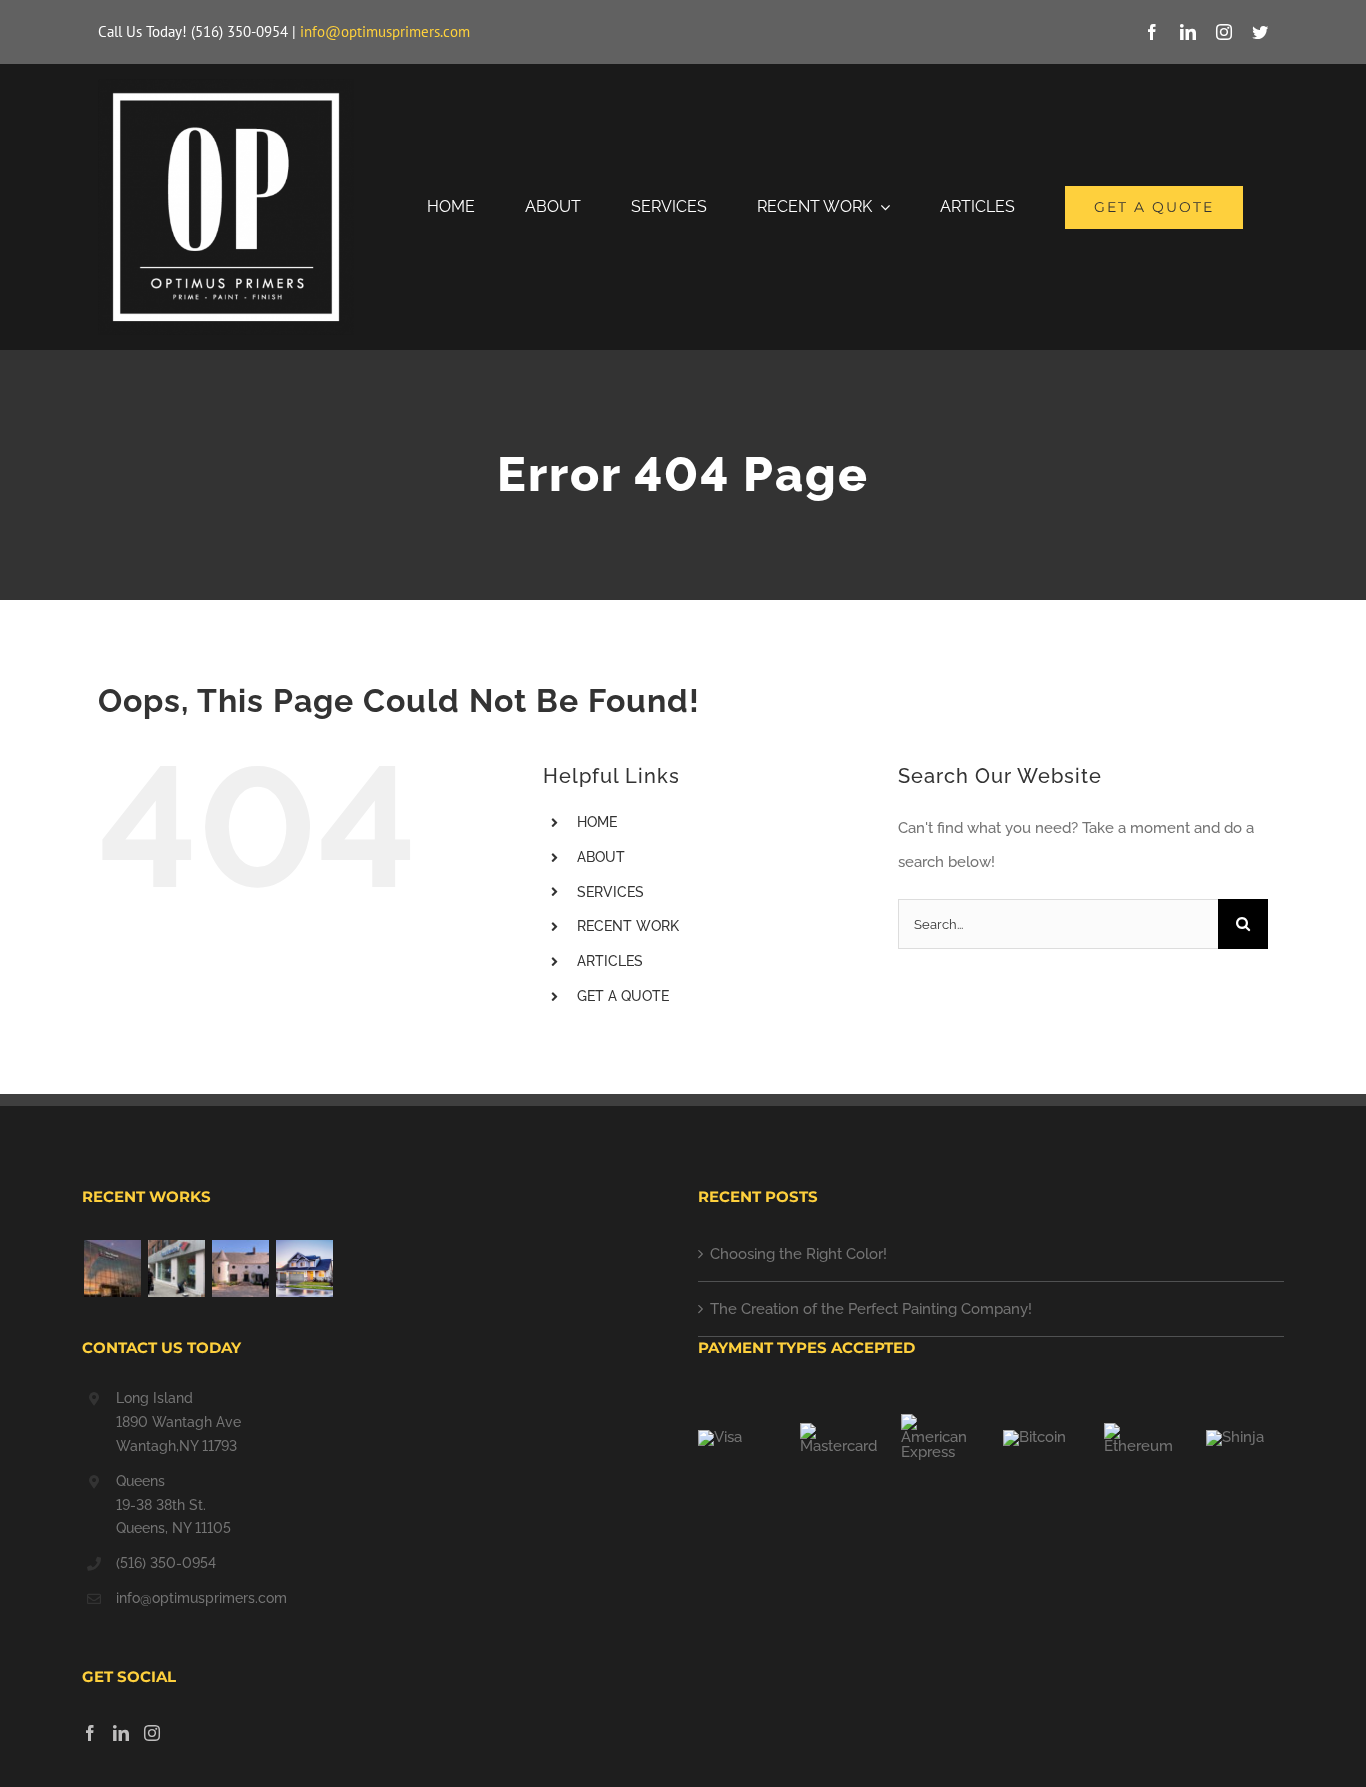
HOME (597, 822)
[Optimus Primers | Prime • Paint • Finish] (226, 86)
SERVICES (610, 892)
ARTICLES (610, 961)
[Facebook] (90, 1733)
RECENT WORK (628, 926)
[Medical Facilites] (112, 1268)
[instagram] (1224, 32)
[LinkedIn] (121, 1733)
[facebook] (1152, 32)
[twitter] (1260, 32)
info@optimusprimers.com (385, 31)
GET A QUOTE (623, 996)
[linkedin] (1188, 32)
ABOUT (601, 857)
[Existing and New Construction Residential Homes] (304, 1268)
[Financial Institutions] (176, 1268)
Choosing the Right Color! (798, 1254)
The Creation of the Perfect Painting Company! (871, 1309)
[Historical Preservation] (240, 1268)
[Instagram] (152, 1733)
